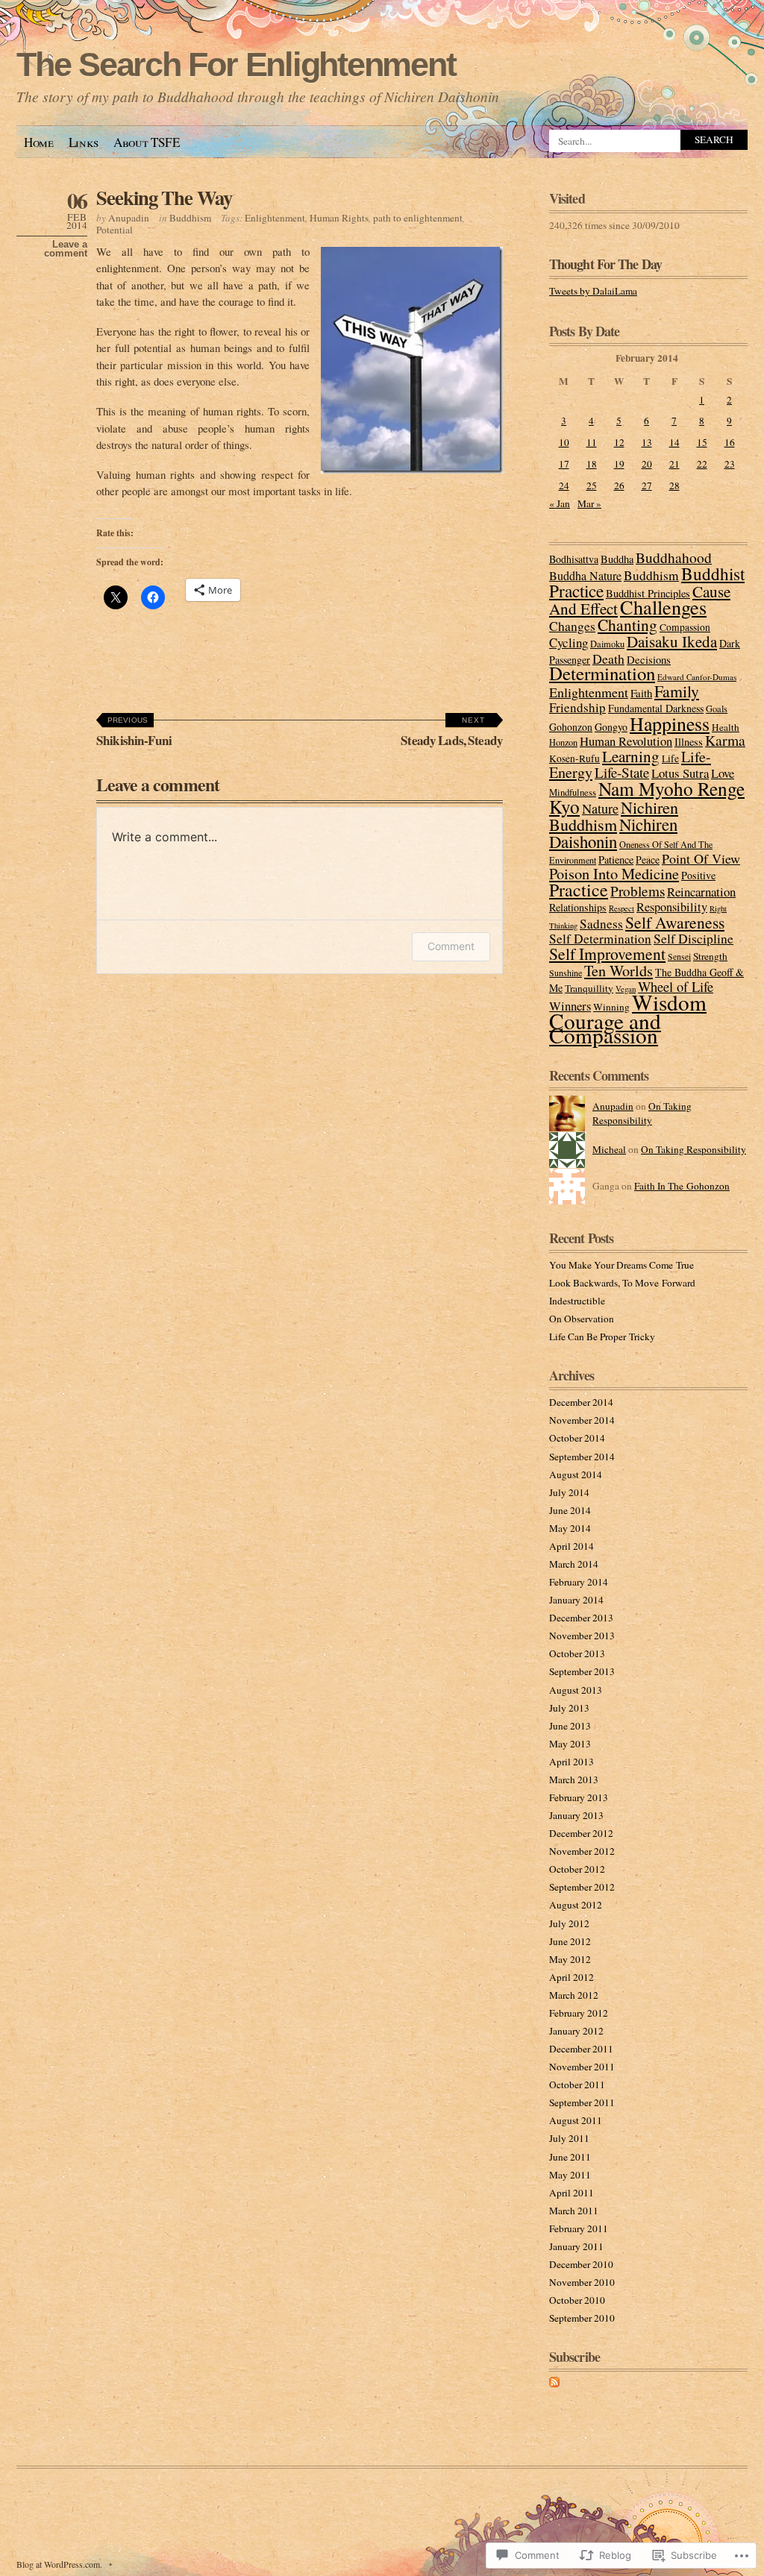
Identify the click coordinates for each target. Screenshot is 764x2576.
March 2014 (574, 1564)
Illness (689, 742)
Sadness (601, 924)
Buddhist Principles (648, 593)
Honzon (563, 742)
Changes (572, 626)
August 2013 (576, 1690)
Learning (631, 756)
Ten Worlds (619, 971)
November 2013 (582, 1636)
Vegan (626, 989)
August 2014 (576, 1474)
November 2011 (582, 2067)
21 (674, 464)
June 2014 (570, 1510)
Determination (602, 673)
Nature (600, 808)
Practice (579, 890)
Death (608, 659)
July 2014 (569, 1492)
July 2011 (569, 2138)
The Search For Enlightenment (236, 65)
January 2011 (576, 2246)
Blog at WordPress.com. (59, 2564)
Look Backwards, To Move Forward (622, 1283)
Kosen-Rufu (574, 758)
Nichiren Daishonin (613, 833)
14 (674, 442)
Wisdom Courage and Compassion (628, 1018)
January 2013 (576, 1815)
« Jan (560, 503)
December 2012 (581, 1833)
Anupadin (129, 218)
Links (84, 142)
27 (647, 486)
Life (670, 758)
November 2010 (582, 2282)
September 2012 (582, 1887)
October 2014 (577, 1438)
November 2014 (582, 1420)
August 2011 (576, 2120)
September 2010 (582, 2318)
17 (564, 464)
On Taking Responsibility (642, 1113)
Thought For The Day (605, 264)
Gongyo (611, 727)
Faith (641, 693)
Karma (725, 740)
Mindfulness (573, 792)
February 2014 (579, 1582)
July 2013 (569, 1708)
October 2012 (577, 1869)
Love (723, 773)
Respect (621, 908)
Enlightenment (275, 218)
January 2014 (576, 1600)
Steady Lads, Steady (452, 733)
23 (730, 464)
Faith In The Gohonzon (682, 1186)
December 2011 (581, 2049)
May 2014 (570, 1528)
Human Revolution (626, 741)
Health (726, 727)
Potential (115, 230)
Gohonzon (571, 727)
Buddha (617, 559)
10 (564, 442)
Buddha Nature (585, 575)
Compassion (685, 627)
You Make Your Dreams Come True (621, 1265)
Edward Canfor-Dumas (697, 677)
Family (677, 691)
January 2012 (576, 2031)
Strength (710, 956)
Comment (451, 946)
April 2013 (572, 1762)
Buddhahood (674, 557)
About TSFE (147, 142)
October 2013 (577, 1653)
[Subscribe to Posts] (554, 2384)
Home (39, 142)
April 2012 (572, 1977)
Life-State (622, 772)
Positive (698, 875)
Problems (638, 891)
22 (702, 464)
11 (592, 442)
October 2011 (577, 2085)
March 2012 (574, 1995)
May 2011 (570, 2175)
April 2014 (572, 1546)
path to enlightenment (418, 218)
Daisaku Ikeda (672, 641)
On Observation (582, 1319)
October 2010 (577, 2300)
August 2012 (576, 1905)
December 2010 (581, 2264)
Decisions (649, 659)
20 (647, 464)
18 (592, 464)
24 (564, 486)
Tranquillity (589, 988)
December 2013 (581, 1618)
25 (592, 486)
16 (730, 442)
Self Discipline (693, 939)
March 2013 (574, 1779)
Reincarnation (701, 892)
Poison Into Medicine (614, 873)
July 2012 (569, 1923)
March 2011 (574, 2211)
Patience (616, 860)
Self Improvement (607, 954)
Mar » (589, 503)
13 (647, 442)
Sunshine (566, 973)
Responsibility (672, 907)
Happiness (670, 723)
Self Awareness (675, 922)
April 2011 (572, 2193)
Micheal (609, 1149)
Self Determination (600, 939)
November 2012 (582, 1851)
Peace (648, 860)
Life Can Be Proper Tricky (602, 1336)
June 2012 (570, 1941)
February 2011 (579, 2228)
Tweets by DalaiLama (593, 291)
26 (619, 486)
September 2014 (582, 1457)
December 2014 (581, 1402)
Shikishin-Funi (134, 733)
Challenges (663, 607)
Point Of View (701, 858)
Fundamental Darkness (656, 708)
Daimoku (607, 644)
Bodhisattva (574, 559)
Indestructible (577, 1301)
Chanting (627, 625)
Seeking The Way (164, 197)
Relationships (578, 907)
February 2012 (579, 2013)
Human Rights (339, 218)
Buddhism (190, 218)
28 (674, 486)
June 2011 (570, 2157)
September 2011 (582, 2102)
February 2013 (579, 1797)
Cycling (569, 643)
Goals (717, 709)
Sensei (679, 956)
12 (619, 442)
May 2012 (570, 1959)
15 (702, 442)
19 (619, 464)
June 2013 (570, 1726)
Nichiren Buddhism (614, 816)
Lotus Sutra (680, 773)
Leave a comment (66, 249)
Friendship (577, 707)
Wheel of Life (676, 987)
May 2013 (570, 1744)
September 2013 (582, 1671)
